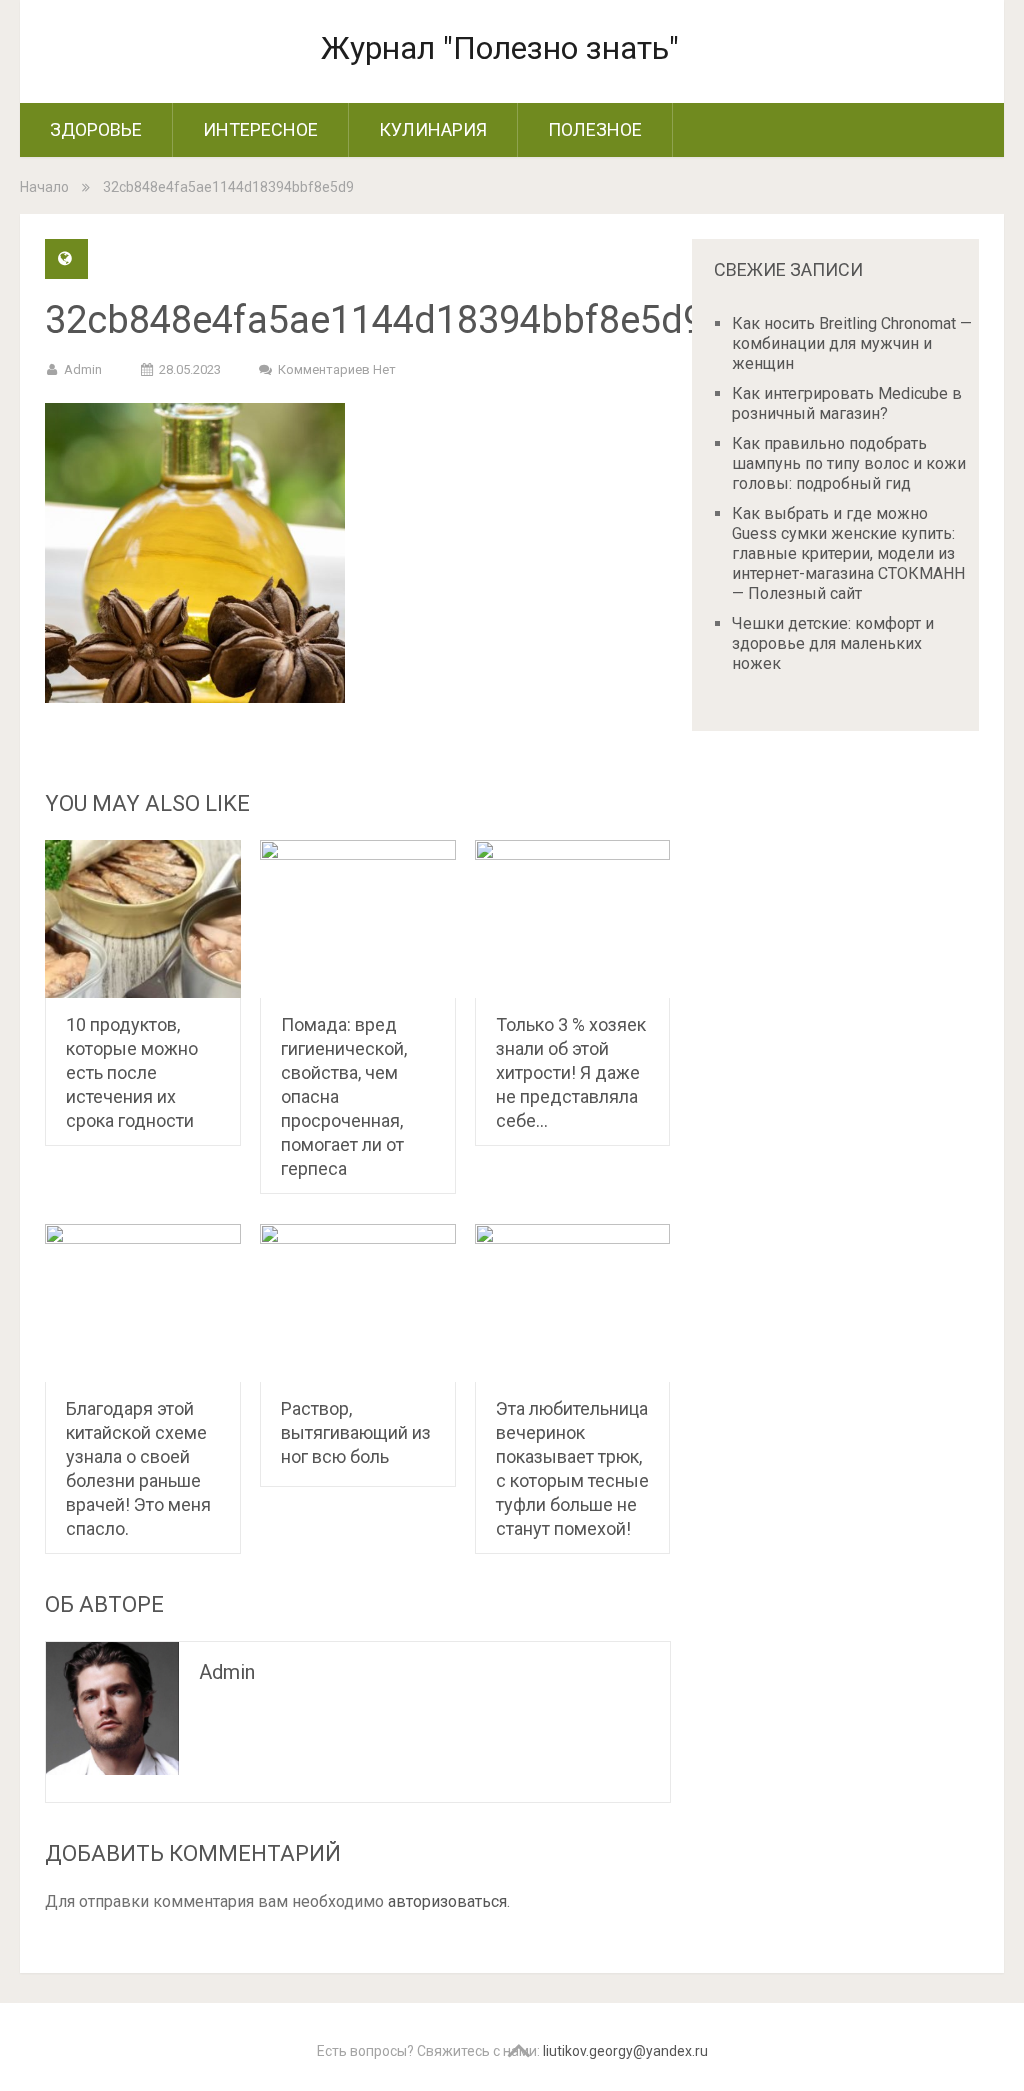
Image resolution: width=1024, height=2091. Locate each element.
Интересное (260, 129)
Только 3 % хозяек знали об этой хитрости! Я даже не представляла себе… (571, 1072)
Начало (44, 187)
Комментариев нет (337, 369)
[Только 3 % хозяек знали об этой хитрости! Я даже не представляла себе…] (573, 919)
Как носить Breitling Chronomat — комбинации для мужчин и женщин (852, 343)
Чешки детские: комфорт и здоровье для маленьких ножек (833, 643)
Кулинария (433, 129)
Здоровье (96, 129)
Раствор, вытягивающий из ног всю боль (356, 1432)
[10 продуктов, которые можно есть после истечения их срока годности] (143, 919)
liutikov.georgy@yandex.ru (625, 2051)
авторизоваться (447, 1901)
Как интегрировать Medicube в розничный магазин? (847, 403)
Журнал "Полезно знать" (500, 48)
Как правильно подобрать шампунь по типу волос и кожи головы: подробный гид (849, 463)
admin (83, 369)
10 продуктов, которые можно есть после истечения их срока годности (132, 1072)
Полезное (595, 129)
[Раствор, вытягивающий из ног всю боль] (358, 1303)
